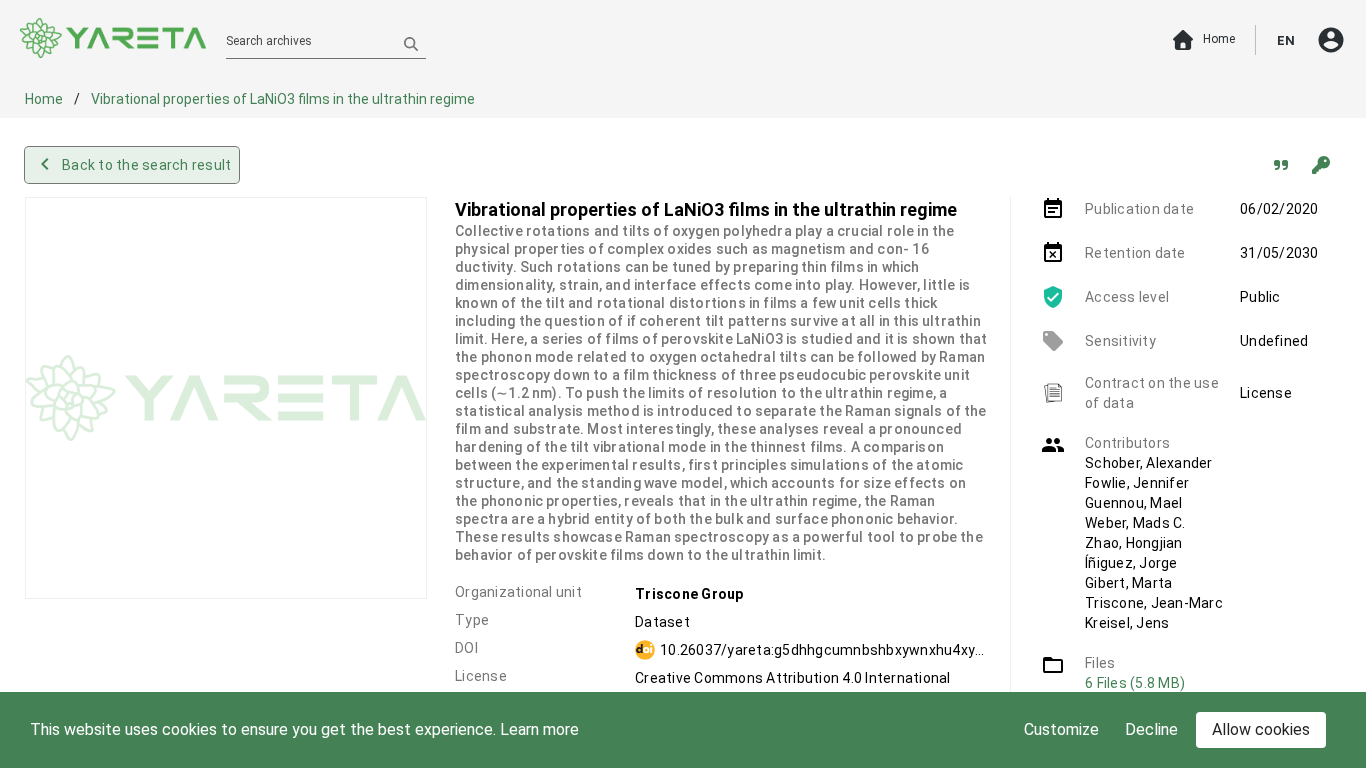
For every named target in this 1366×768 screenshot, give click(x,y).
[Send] (411, 43)
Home (45, 99)
